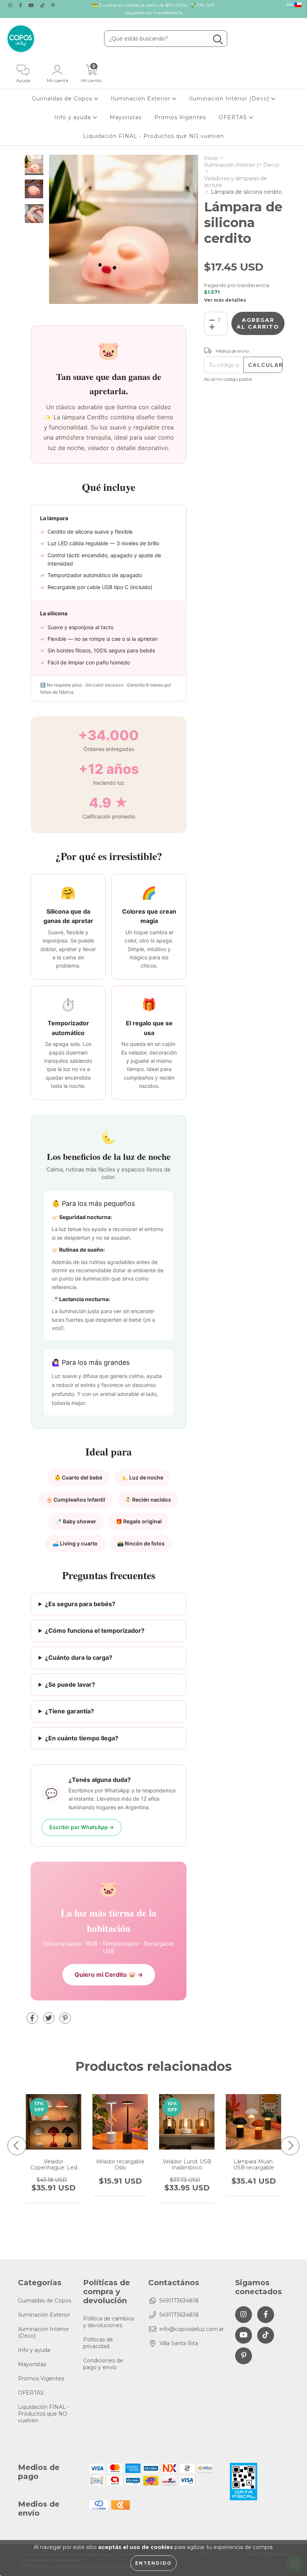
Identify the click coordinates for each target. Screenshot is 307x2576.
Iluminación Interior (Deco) (230, 99)
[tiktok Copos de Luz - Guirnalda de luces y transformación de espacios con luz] (43, 5)
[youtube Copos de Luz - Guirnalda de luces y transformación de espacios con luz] (32, 5)
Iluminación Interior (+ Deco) (241, 165)
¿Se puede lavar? (70, 1684)
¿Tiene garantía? (69, 1711)
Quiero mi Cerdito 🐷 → (109, 1975)
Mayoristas (126, 117)
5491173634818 (179, 2301)
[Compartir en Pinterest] (65, 2021)
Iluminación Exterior (142, 99)
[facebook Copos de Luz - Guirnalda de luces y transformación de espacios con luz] (21, 5)
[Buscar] (218, 40)
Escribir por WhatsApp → (82, 1827)
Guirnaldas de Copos (63, 99)
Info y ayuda (74, 117)
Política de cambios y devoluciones (109, 2322)
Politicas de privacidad (98, 2343)
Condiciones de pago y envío (103, 2364)
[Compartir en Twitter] (49, 2021)
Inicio (211, 158)
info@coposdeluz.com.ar (192, 2329)
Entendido (153, 2563)
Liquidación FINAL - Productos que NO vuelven (153, 136)
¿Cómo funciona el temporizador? (95, 1631)
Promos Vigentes (180, 117)
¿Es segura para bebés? (80, 1604)
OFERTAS (234, 117)
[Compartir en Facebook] (33, 2021)
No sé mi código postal (228, 379)
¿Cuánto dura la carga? (79, 1657)
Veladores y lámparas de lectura (235, 182)
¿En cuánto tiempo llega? (82, 1738)
